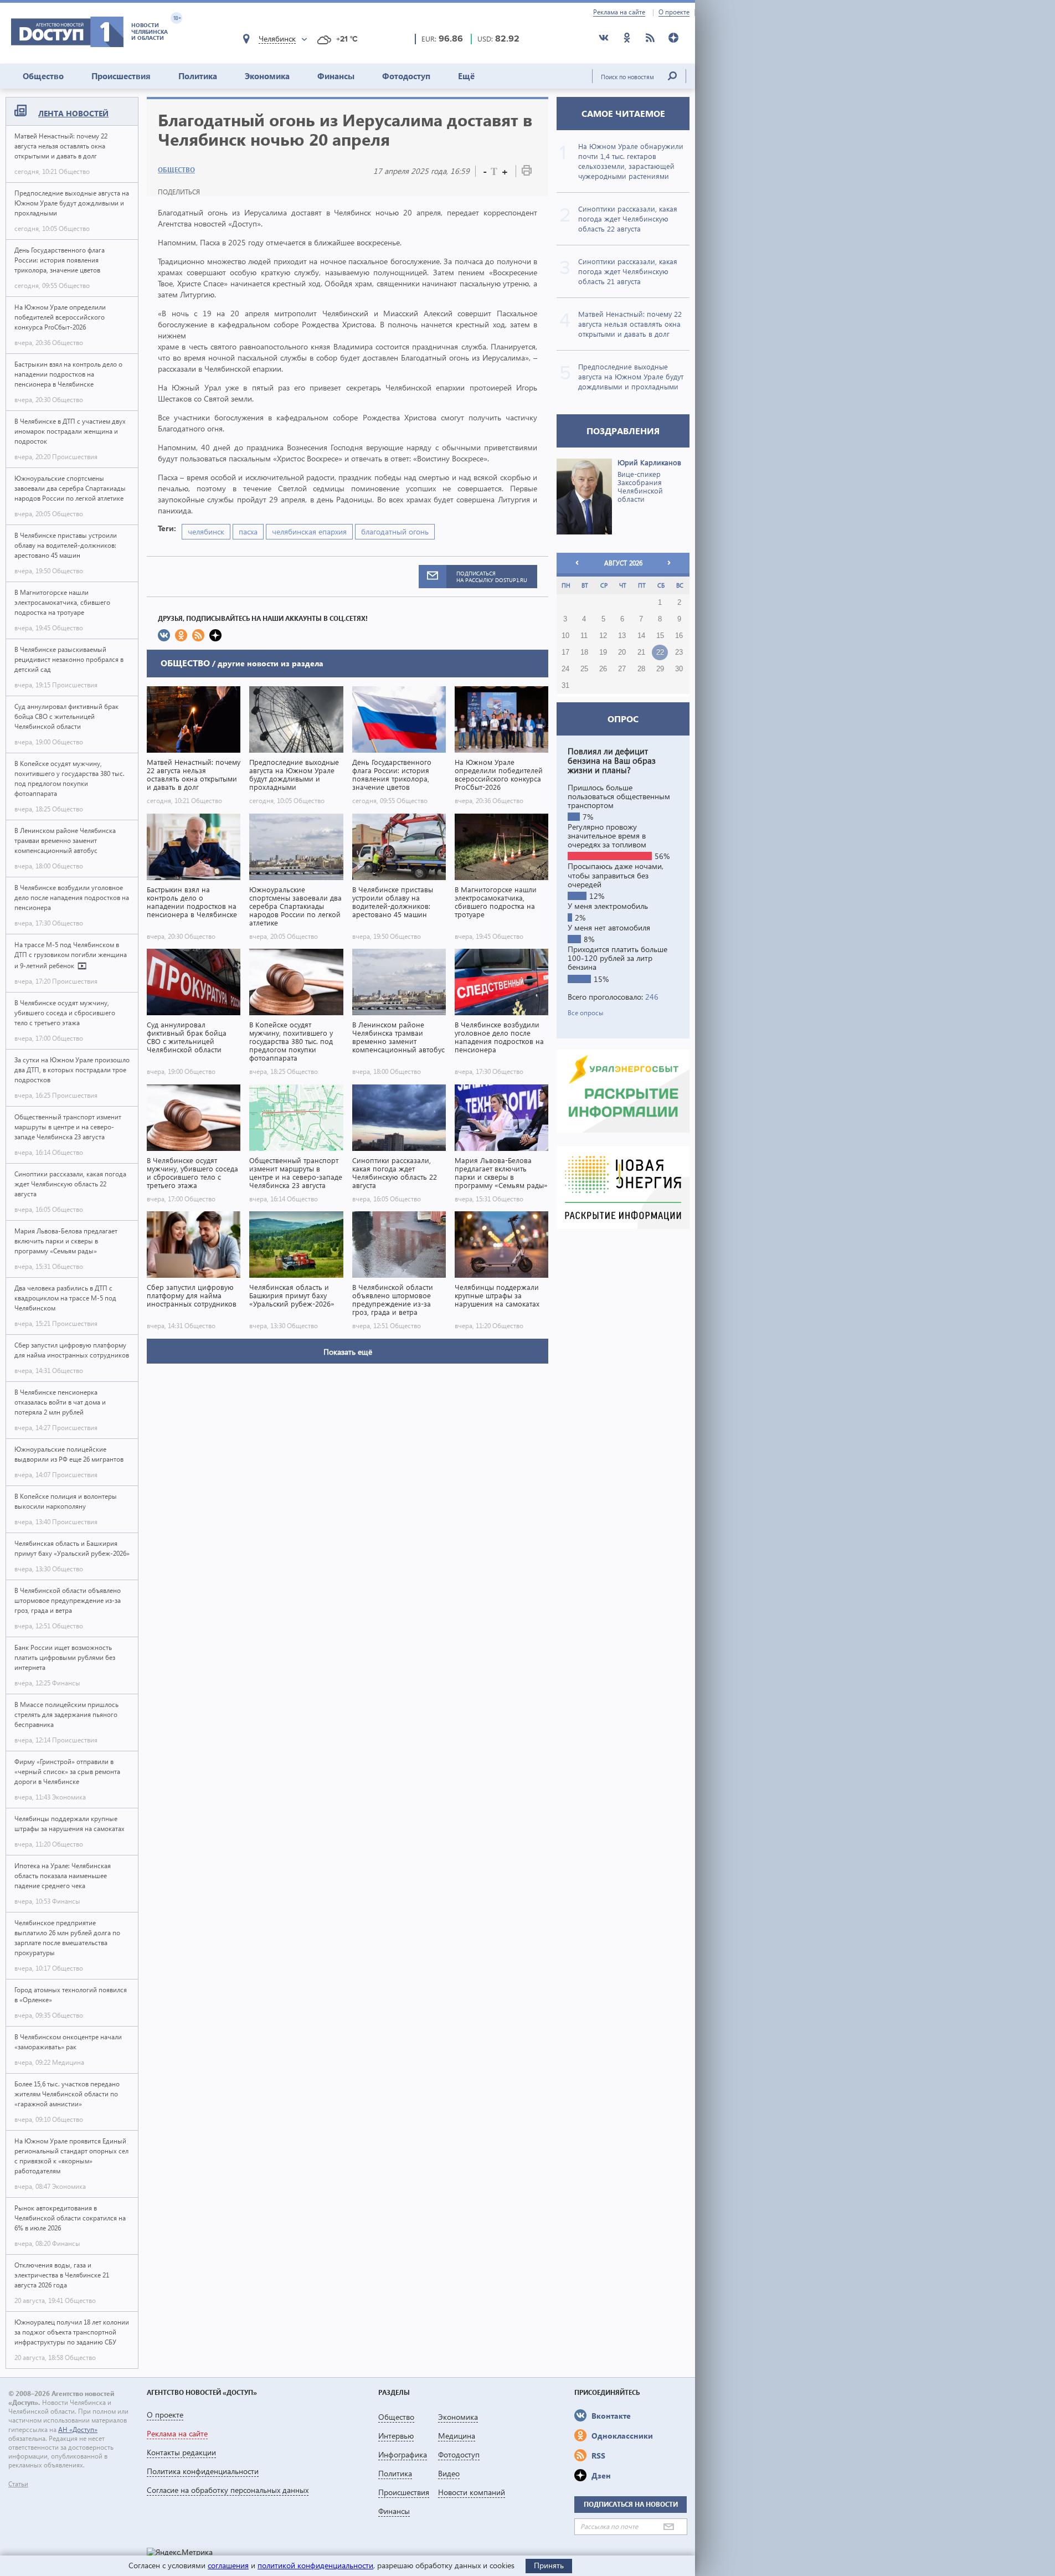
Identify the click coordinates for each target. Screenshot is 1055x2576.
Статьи (18, 2484)
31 (565, 686)
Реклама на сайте (619, 12)
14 (641, 636)
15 (660, 636)
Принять (549, 2565)
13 (622, 636)
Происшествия (121, 76)
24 (565, 669)
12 (603, 636)
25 (584, 669)
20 (622, 652)
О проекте (674, 12)
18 (584, 652)
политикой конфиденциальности (315, 2565)
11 (584, 636)
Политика (198, 76)
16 (679, 636)
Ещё (466, 76)
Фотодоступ (406, 76)
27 (622, 669)
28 (641, 669)
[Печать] (527, 173)
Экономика (267, 76)
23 (679, 652)
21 (641, 652)
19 (603, 652)
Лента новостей (73, 113)
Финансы (336, 76)
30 (679, 669)
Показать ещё (348, 1352)
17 (565, 652)
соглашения (228, 2565)
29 (660, 669)
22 (660, 652)
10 (565, 636)
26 (603, 669)
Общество (43, 76)
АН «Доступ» (78, 2430)
